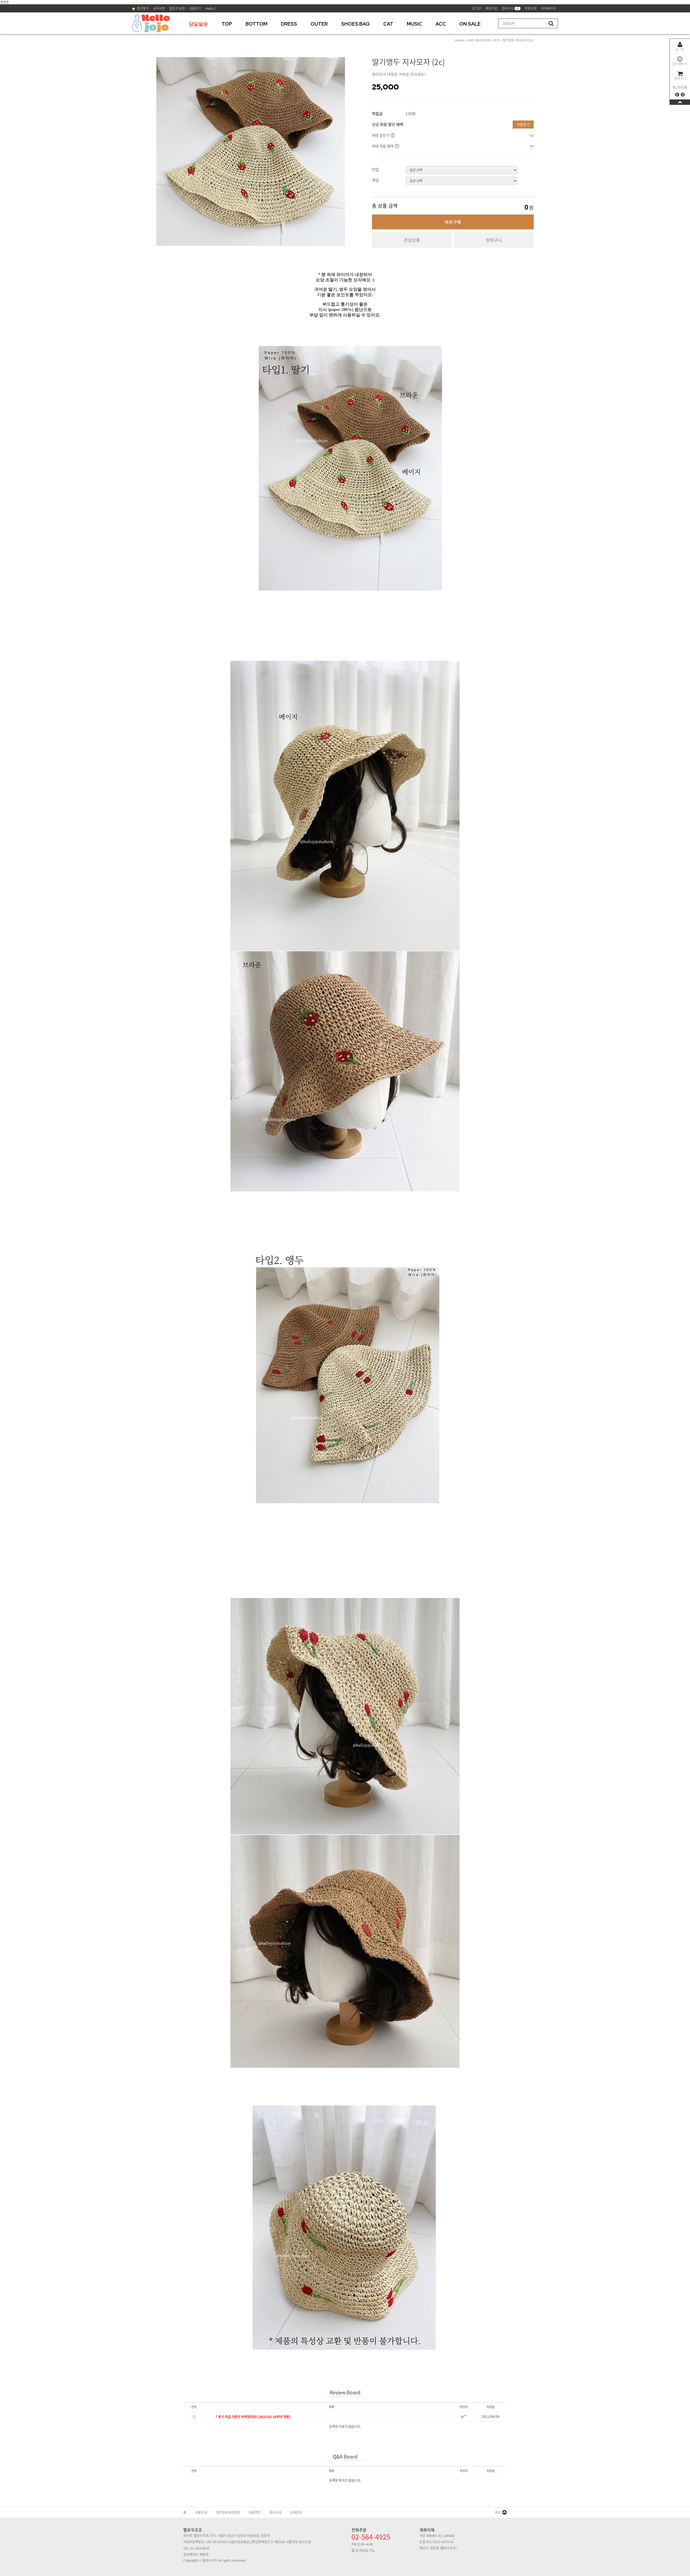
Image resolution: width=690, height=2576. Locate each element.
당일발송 (198, 24)
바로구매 (453, 222)
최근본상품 (680, 87)
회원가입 (491, 8)
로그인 (680, 49)
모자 (496, 40)
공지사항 (159, 8)
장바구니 (680, 78)
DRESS (289, 24)
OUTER (319, 24)
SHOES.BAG (356, 24)
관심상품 (412, 240)
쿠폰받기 (523, 124)
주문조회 (531, 8)
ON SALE (470, 24)
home (460, 40)
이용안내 (201, 2512)
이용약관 (254, 2512)
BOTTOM (256, 24)
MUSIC (414, 24)
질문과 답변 (177, 8)
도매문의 (296, 2512)
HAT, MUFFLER (479, 40)
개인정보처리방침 (228, 2512)
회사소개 (275, 2512)
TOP (227, 24)
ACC (441, 24)
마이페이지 (680, 64)
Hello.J (210, 8)
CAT (388, 24)
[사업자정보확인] (239, 2542)
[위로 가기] (680, 102)
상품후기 (195, 8)
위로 (498, 2512)
